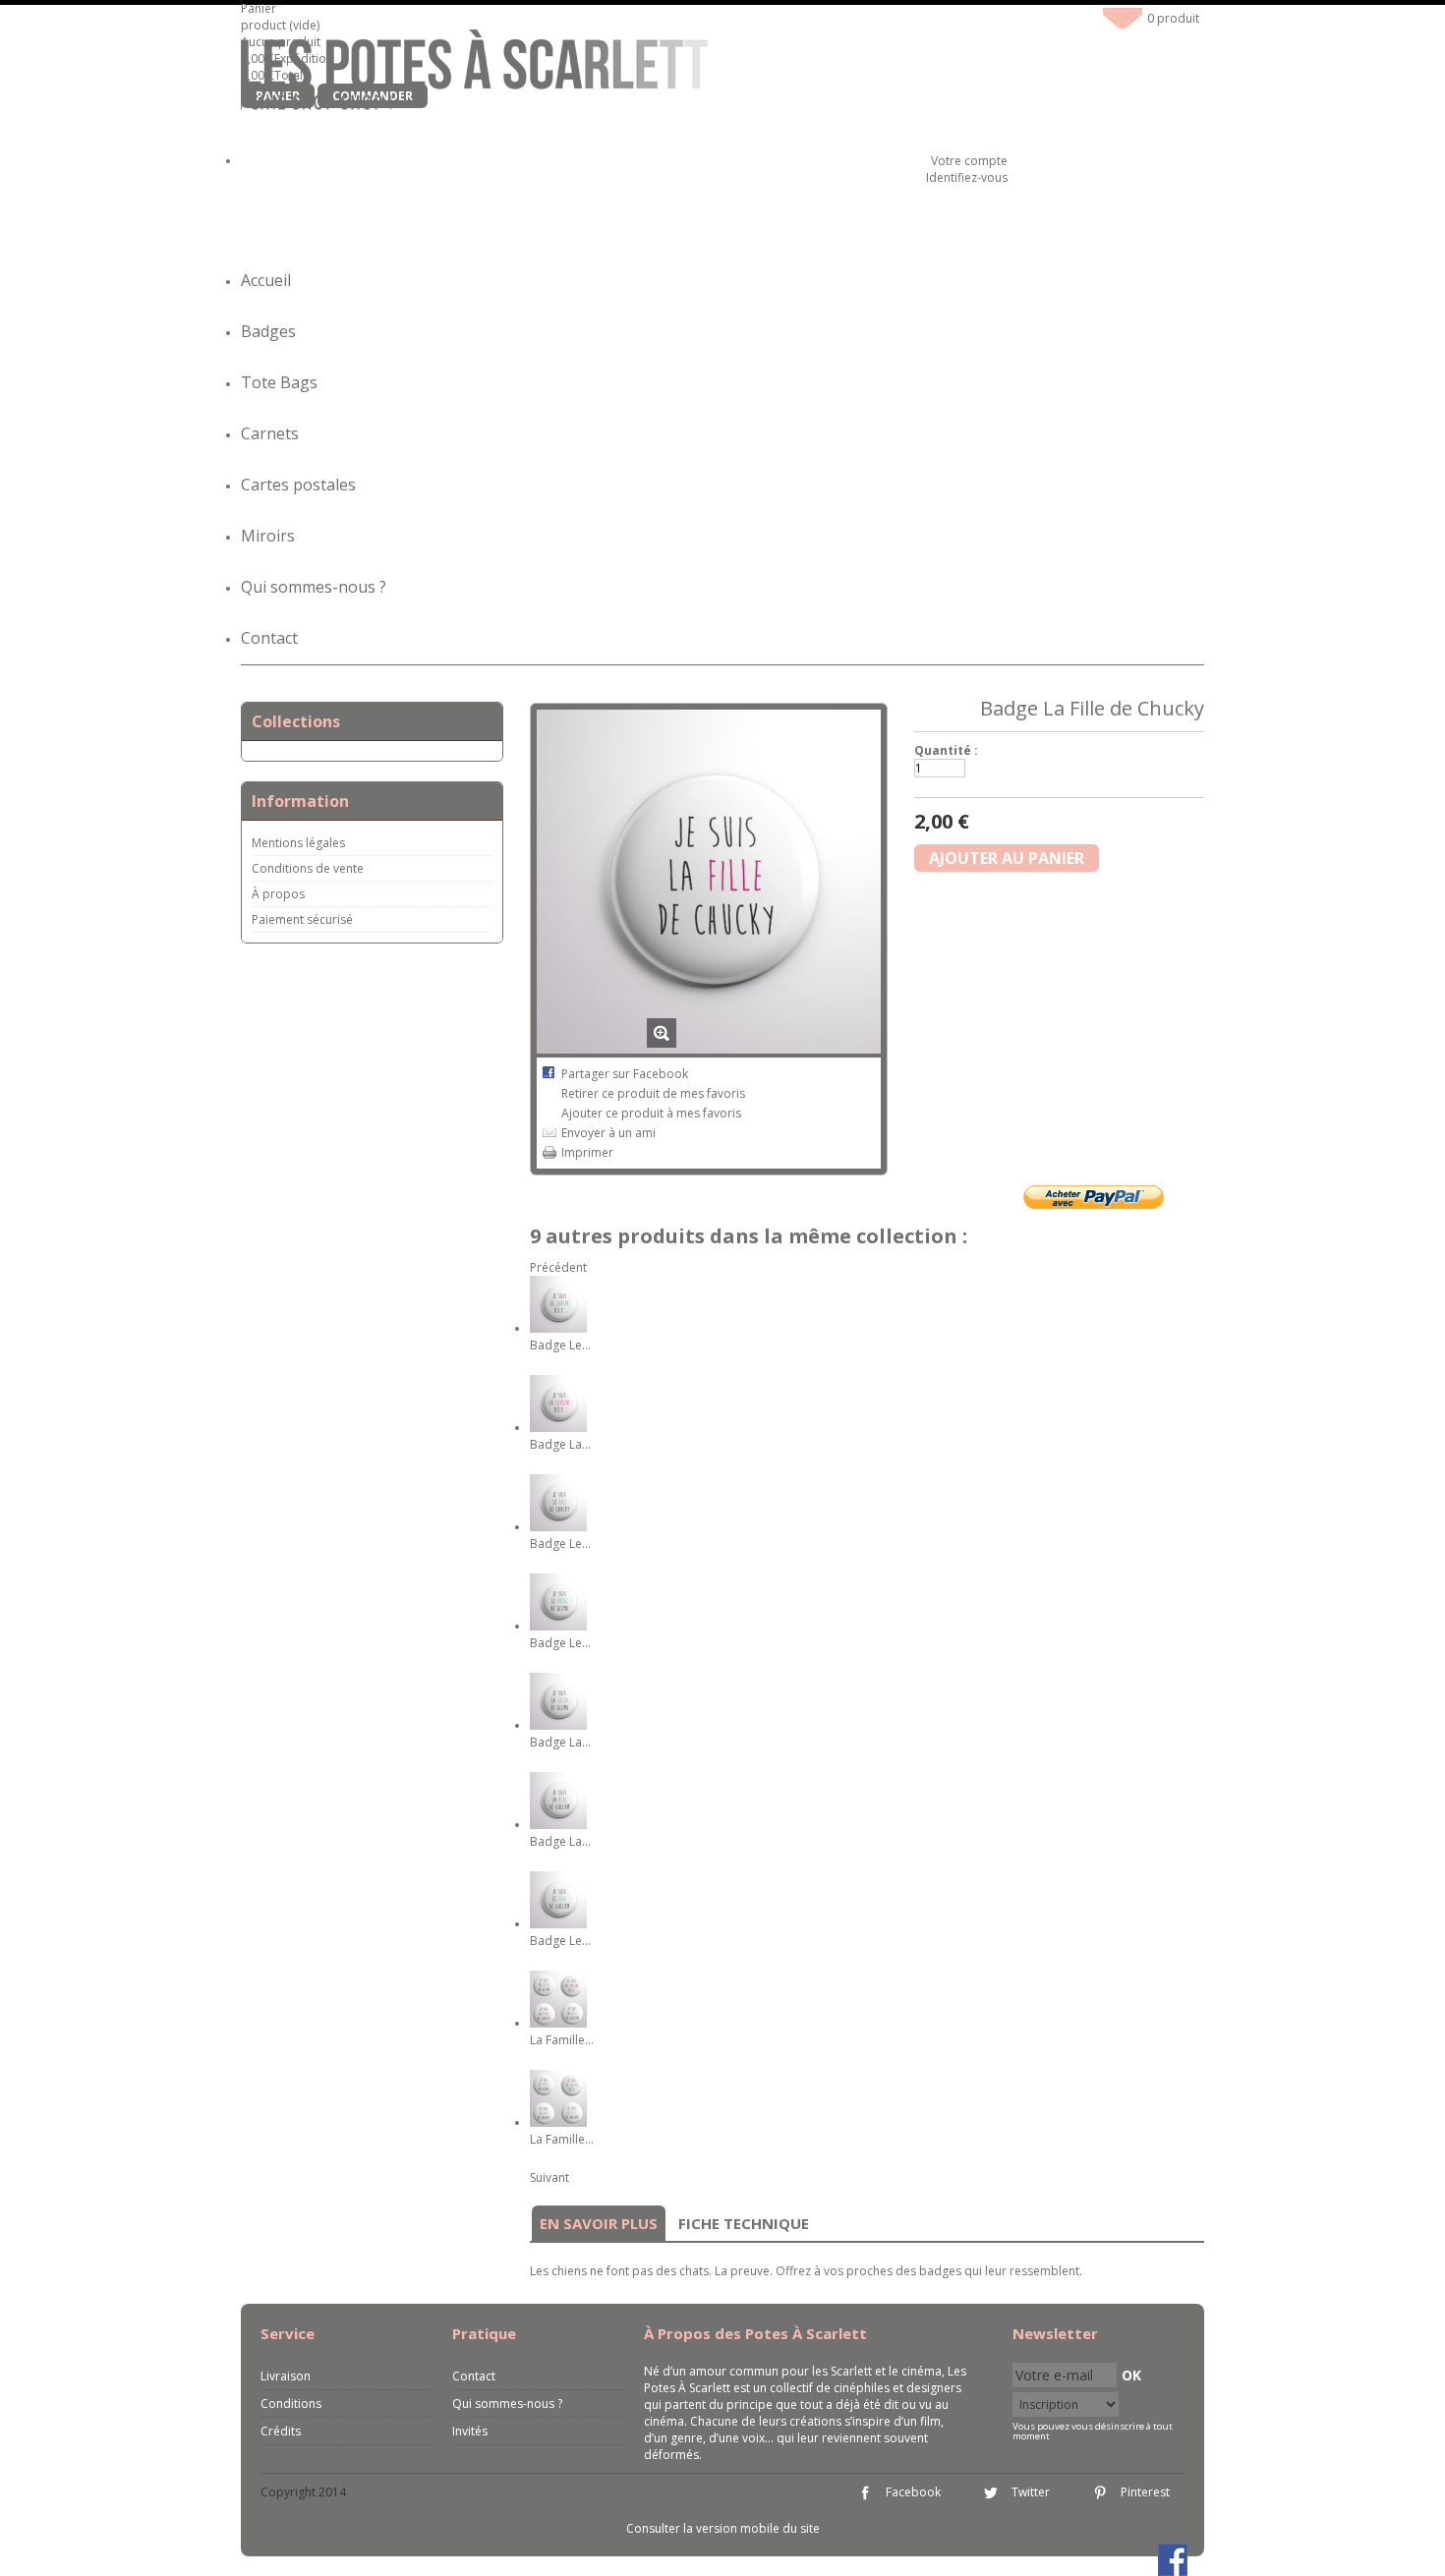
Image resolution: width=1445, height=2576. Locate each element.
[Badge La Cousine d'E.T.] (558, 1428)
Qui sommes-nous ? (314, 587)
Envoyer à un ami (608, 1133)
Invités (470, 2431)
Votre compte (969, 161)
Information (300, 801)
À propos (278, 894)
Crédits (281, 2431)
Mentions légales (298, 843)
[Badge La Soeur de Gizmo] (558, 1725)
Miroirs (268, 536)
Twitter (1031, 2492)
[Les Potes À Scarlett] (474, 73)
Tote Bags (279, 382)
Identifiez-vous (967, 177)
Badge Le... (560, 1345)
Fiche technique (744, 2223)
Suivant (549, 2177)
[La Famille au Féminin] (558, 2023)
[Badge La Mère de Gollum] (558, 1825)
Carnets (270, 433)
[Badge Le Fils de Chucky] (558, 1527)
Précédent (558, 1267)
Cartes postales (298, 485)
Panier (260, 8)
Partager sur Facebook (625, 1074)
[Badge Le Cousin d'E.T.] (558, 1328)
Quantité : (946, 750)
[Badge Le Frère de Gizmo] (558, 1626)
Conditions (291, 2404)
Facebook (913, 2492)
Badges (268, 331)
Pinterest (1145, 2492)
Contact (269, 638)
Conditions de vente (308, 868)
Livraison (286, 2376)
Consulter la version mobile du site (723, 2528)
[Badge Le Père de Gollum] (558, 1924)
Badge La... (560, 1444)
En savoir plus (599, 2223)
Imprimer (587, 1152)
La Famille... (562, 2040)
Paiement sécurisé (302, 919)
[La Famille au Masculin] (558, 2122)
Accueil (266, 280)
